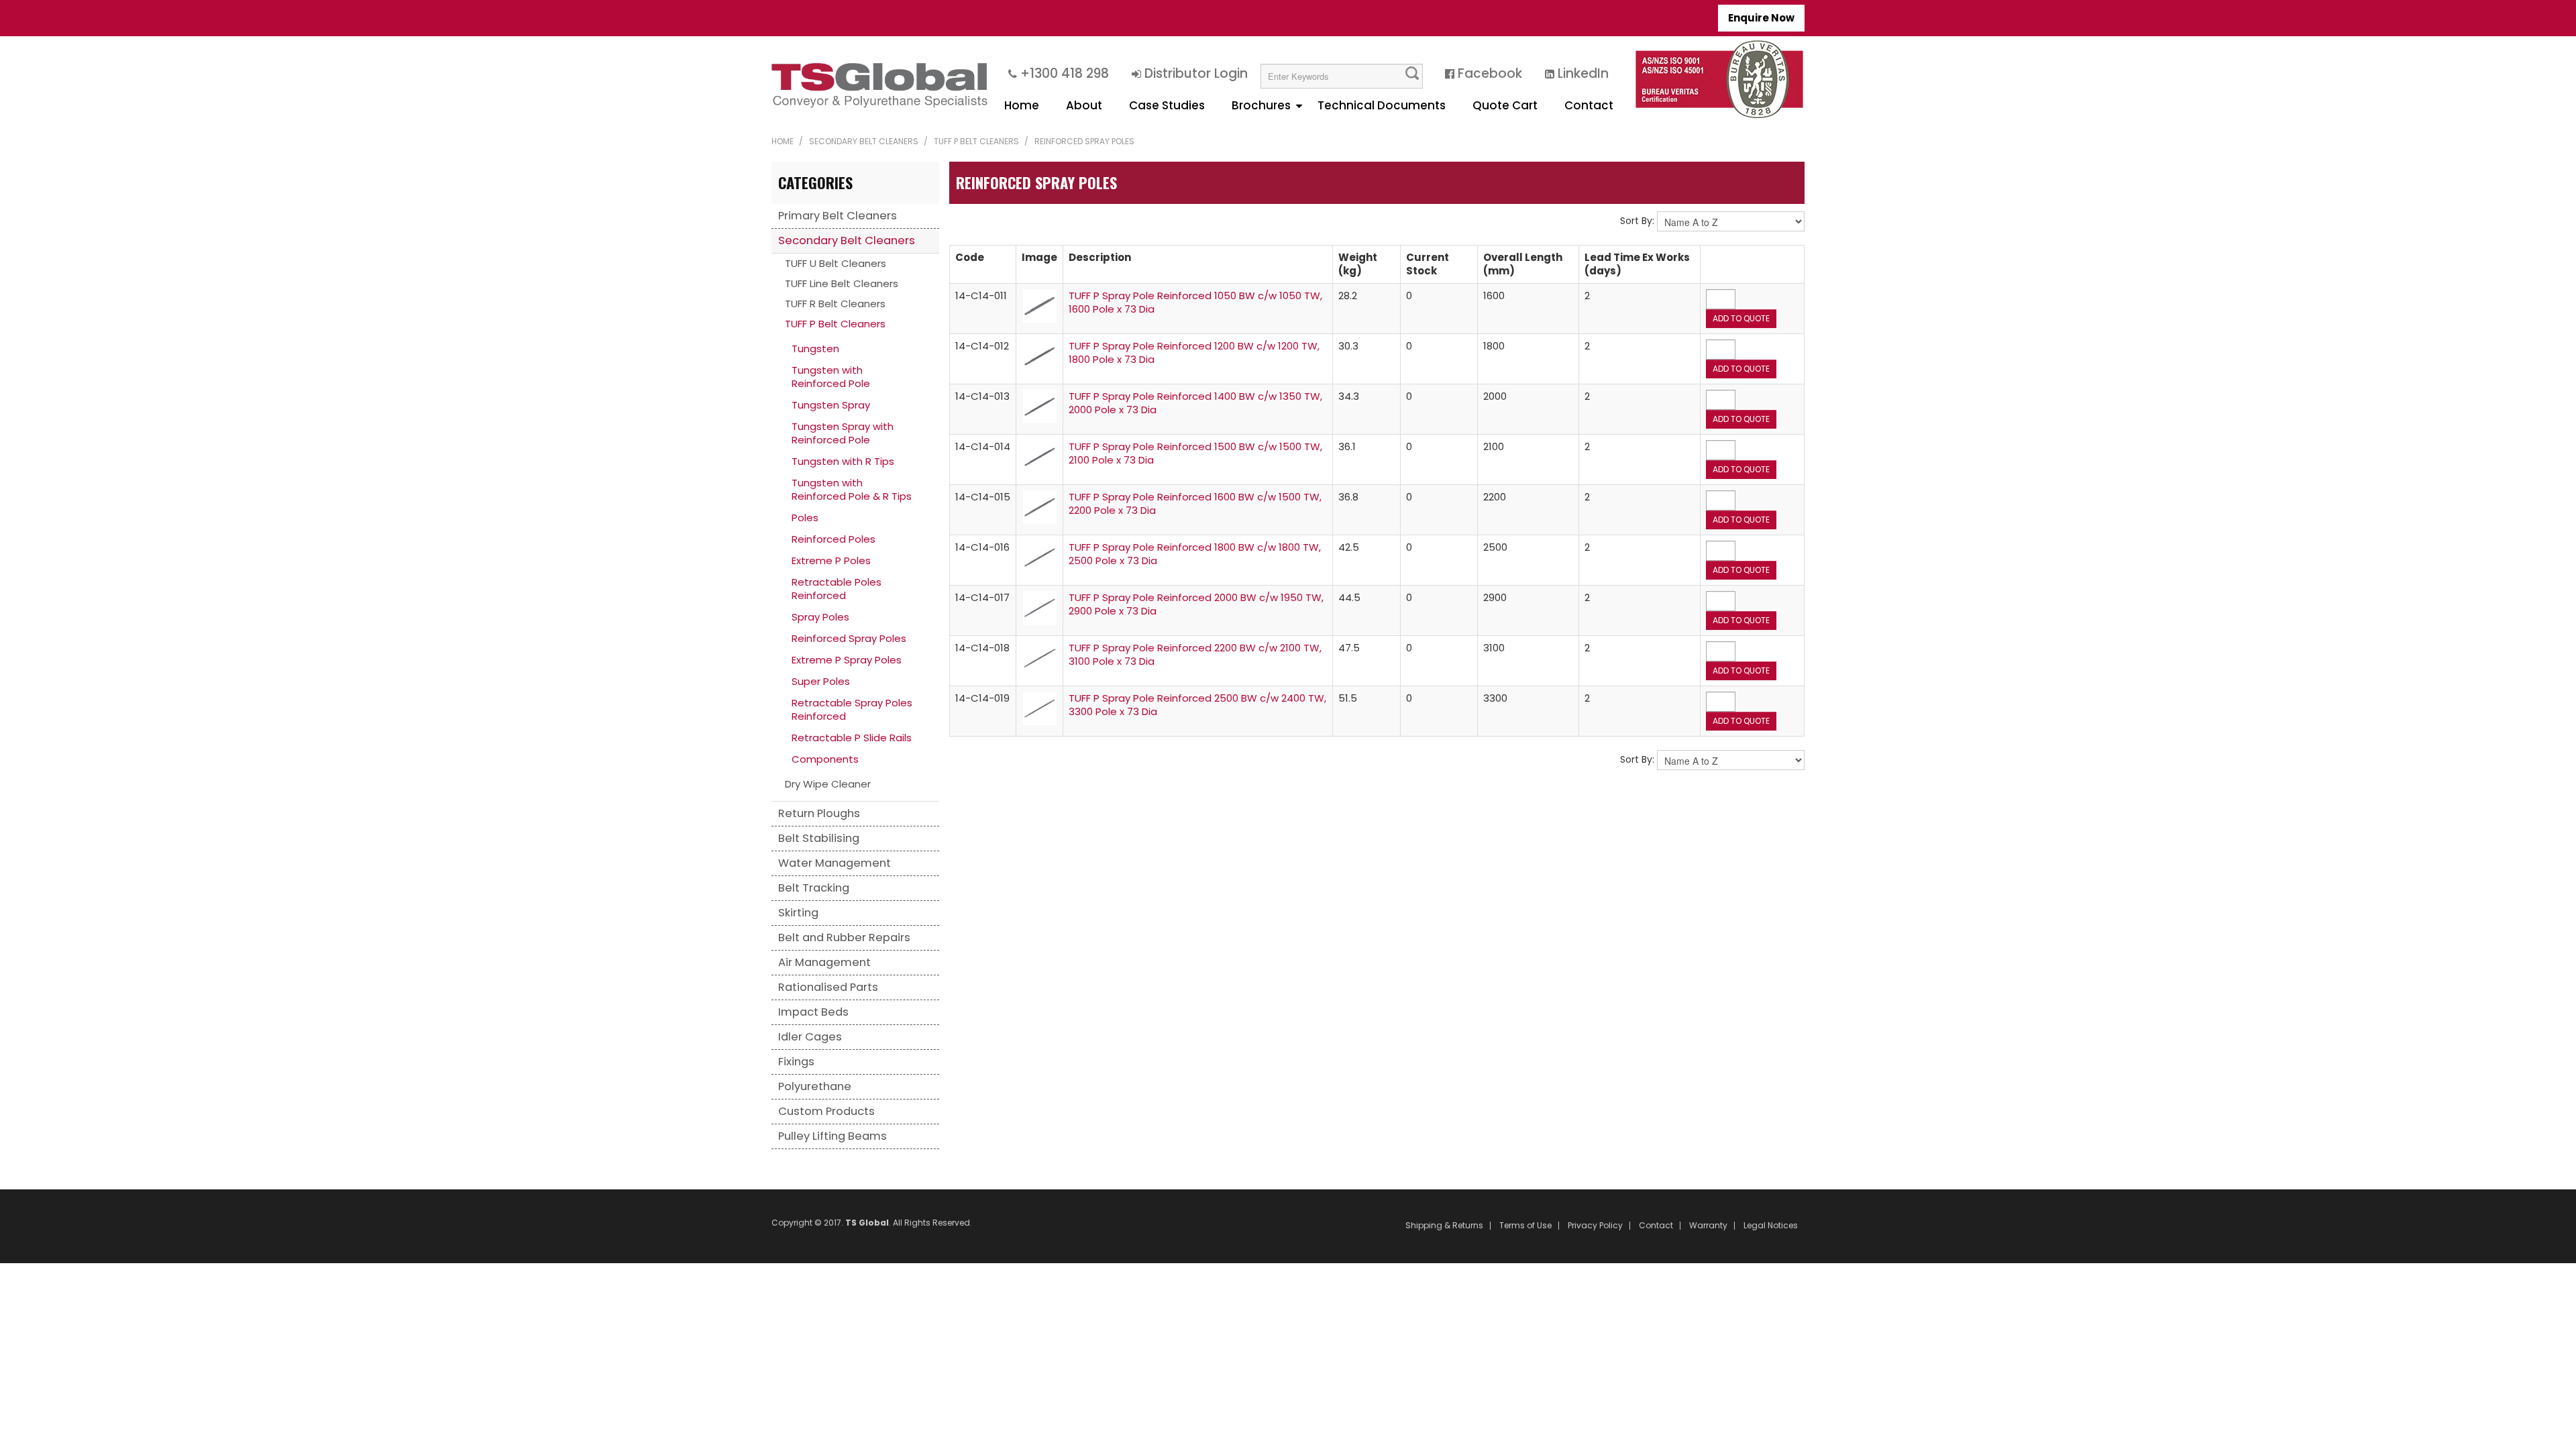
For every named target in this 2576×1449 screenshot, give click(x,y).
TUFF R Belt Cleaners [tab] (835, 304)
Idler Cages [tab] (810, 1037)
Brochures (1261, 105)
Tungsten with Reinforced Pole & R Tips (852, 489)
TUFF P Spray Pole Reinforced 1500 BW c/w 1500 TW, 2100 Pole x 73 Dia (1195, 453)
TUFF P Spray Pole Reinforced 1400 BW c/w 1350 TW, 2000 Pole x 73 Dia (1195, 403)
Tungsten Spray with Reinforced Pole (843, 433)
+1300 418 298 (1065, 73)
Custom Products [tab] (826, 1111)
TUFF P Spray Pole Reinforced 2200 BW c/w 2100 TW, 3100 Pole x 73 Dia (1195, 654)
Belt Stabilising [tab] (819, 838)
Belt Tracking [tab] (814, 888)
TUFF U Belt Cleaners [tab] (836, 263)
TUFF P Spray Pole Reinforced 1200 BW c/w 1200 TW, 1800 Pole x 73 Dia (1194, 353)
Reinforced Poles (834, 539)
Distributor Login (1196, 73)
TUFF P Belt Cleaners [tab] (835, 324)
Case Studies (1167, 105)
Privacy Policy (1595, 1226)
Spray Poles (820, 617)
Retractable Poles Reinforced (837, 589)
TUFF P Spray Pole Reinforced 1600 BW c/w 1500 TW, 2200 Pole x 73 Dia (1195, 503)
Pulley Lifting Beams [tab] (833, 1136)
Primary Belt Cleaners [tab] (838, 216)
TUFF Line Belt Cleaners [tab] (842, 283)
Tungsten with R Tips (843, 461)
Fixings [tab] (796, 1062)
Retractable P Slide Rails (852, 738)
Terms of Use (1525, 1226)
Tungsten (815, 348)
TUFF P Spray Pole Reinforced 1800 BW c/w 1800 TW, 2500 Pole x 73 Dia (1195, 554)
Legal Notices (1771, 1226)
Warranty (1708, 1226)
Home (1022, 105)
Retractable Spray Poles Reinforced (852, 709)
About (1084, 105)
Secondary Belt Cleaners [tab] (847, 240)
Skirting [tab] (798, 913)
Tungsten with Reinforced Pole (831, 377)
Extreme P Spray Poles (847, 660)
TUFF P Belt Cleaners (976, 141)
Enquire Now (1761, 18)
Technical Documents (1382, 105)
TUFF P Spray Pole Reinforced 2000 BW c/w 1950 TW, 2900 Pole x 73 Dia (1196, 604)
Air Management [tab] (824, 962)
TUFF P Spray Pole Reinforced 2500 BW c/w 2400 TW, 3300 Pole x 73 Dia (1197, 705)
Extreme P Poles (831, 560)
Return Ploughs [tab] (819, 813)
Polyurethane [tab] (815, 1086)
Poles (805, 518)
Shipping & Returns (1444, 1226)
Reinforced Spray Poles (849, 638)
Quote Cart (1505, 105)
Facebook (1490, 73)
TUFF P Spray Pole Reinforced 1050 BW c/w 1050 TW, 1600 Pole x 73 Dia (1195, 302)
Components (825, 759)
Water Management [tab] (835, 863)
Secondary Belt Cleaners (864, 141)
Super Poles (821, 681)
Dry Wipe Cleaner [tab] (828, 784)
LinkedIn (1583, 73)
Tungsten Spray (831, 405)
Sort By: (1637, 221)
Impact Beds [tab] (813, 1012)
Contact (1589, 105)
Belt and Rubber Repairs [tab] (844, 937)
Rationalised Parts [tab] (828, 987)
